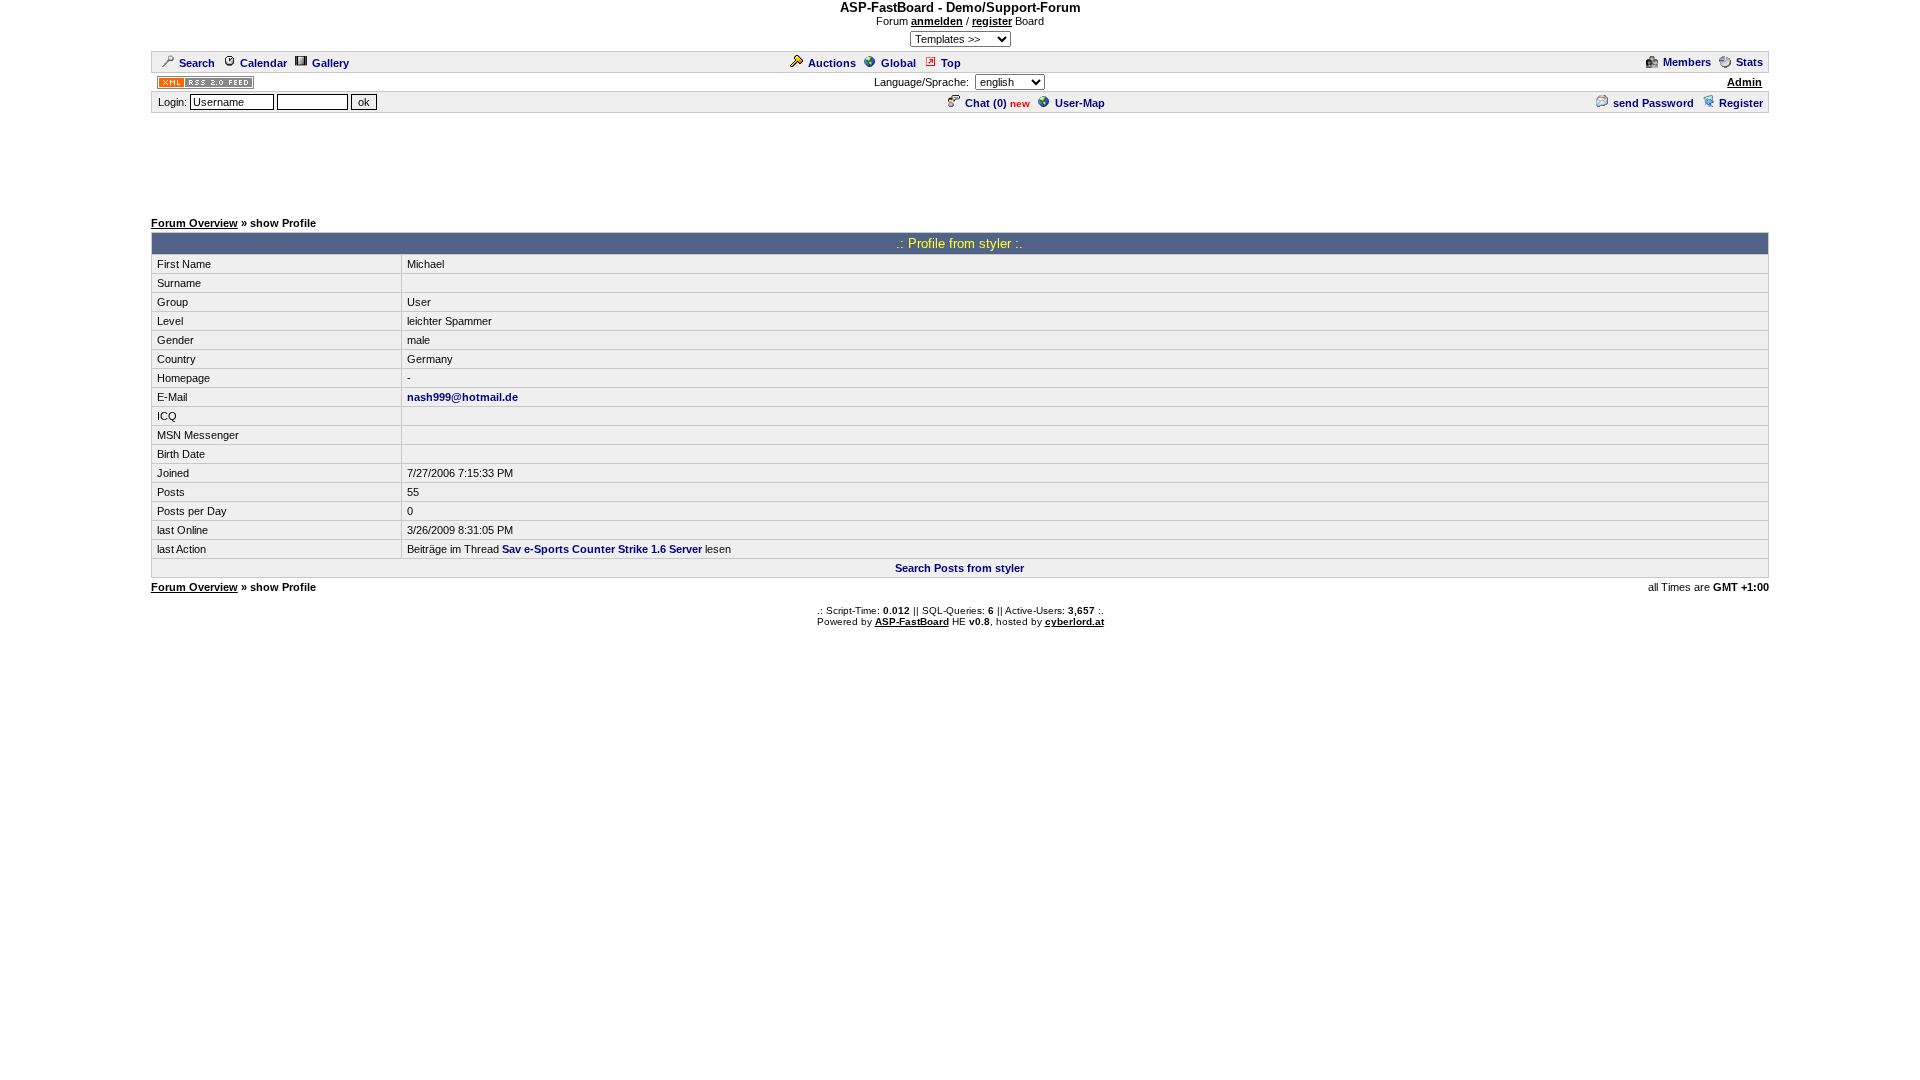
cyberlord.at (1074, 621)
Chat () (986, 103)
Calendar (263, 63)
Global (898, 63)
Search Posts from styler (959, 568)
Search (197, 63)
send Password (1653, 103)
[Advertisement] (960, 160)
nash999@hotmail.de (462, 397)
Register (1741, 103)
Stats (1749, 62)
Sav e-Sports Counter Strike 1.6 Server (602, 549)
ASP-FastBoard (912, 621)
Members (1687, 62)
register (992, 21)
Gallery (330, 63)
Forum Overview (194, 223)
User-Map (1080, 103)
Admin (1744, 82)
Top (951, 63)
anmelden (937, 21)
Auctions (832, 63)
